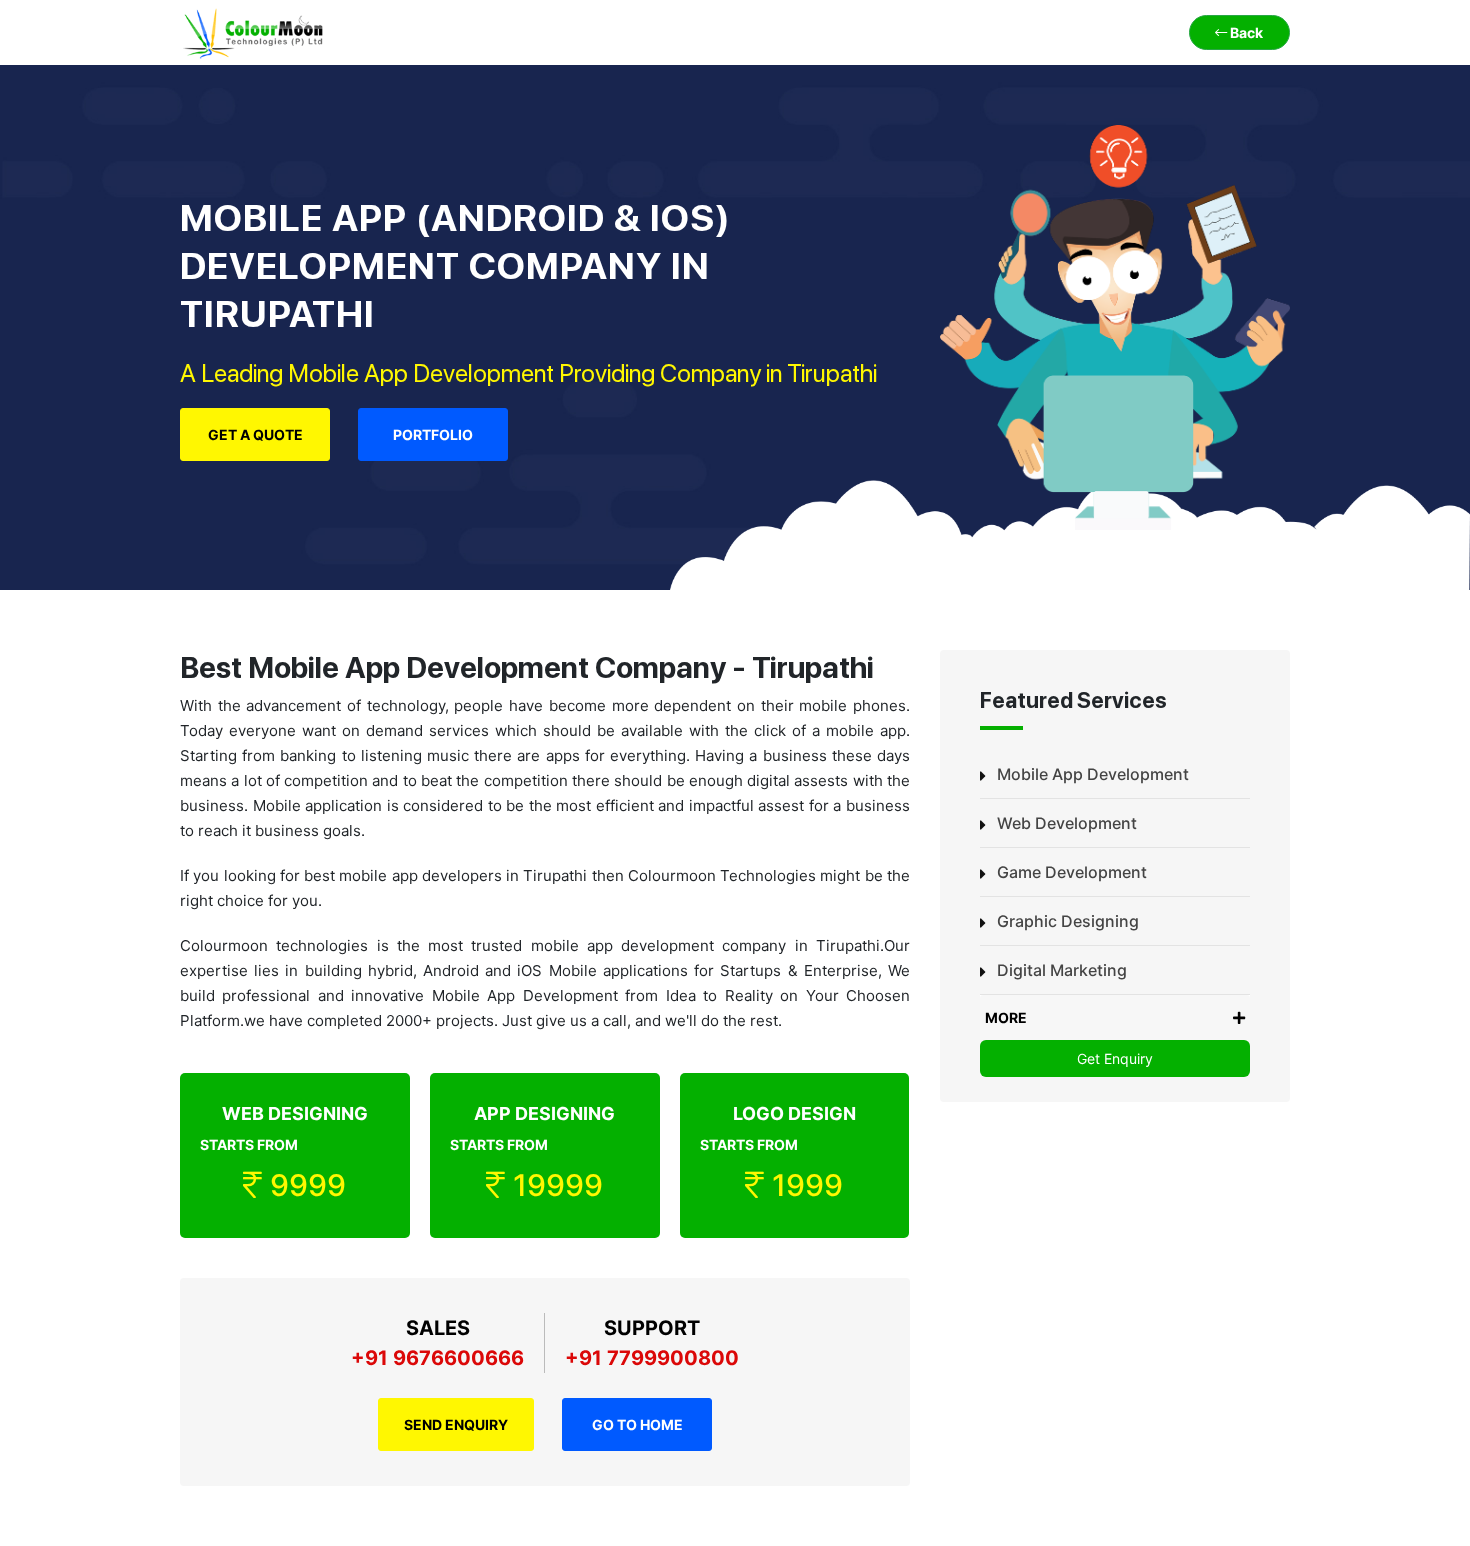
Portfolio (433, 434)
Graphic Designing (1068, 921)
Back (1245, 32)
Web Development (1067, 823)
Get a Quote (255, 434)
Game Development (1072, 872)
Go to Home (637, 1424)
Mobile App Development (1093, 774)
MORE (1006, 1017)
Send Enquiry (456, 1424)
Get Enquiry (1115, 1058)
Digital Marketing (1062, 970)
